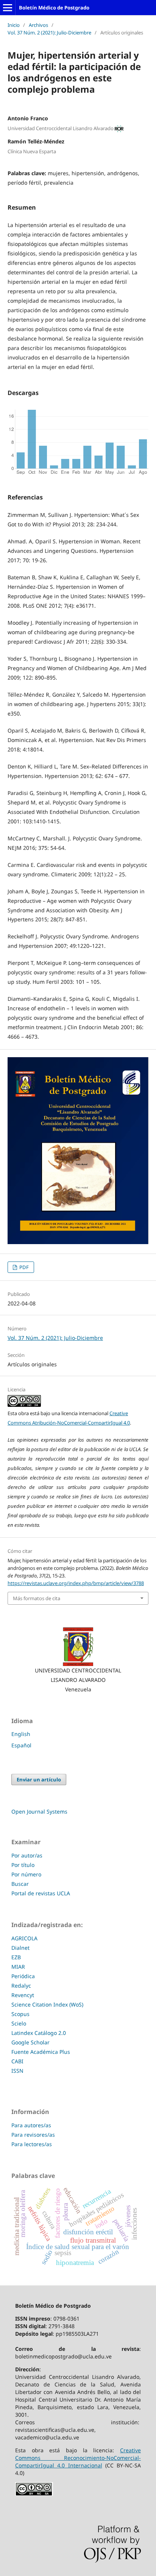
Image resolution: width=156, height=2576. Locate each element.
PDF (23, 1267)
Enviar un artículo (39, 1780)
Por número (26, 1874)
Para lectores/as (32, 2144)
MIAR (18, 1967)
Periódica (23, 1976)
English (21, 1734)
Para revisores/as (33, 2135)
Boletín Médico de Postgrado (54, 8)
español (21, 1745)
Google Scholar (30, 2042)
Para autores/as (31, 2125)
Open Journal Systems (39, 1811)
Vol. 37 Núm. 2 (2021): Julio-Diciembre (49, 33)
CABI (17, 2061)
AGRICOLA (24, 1938)
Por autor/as (27, 1855)
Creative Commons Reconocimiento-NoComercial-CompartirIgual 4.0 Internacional (78, 2458)
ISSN (17, 2071)
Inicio (14, 25)
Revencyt (23, 1995)
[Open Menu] (8, 8)
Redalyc (21, 1986)
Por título (23, 1865)
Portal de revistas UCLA (41, 1893)
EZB (16, 1957)
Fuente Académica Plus (41, 2052)
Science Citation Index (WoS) (47, 2004)
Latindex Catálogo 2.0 (39, 2033)
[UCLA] (78, 1647)
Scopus (20, 2014)
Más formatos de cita (37, 1598)
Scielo (19, 2023)
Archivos (38, 25)
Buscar (20, 1884)
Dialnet (20, 1948)
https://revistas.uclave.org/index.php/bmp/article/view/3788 (76, 1583)
